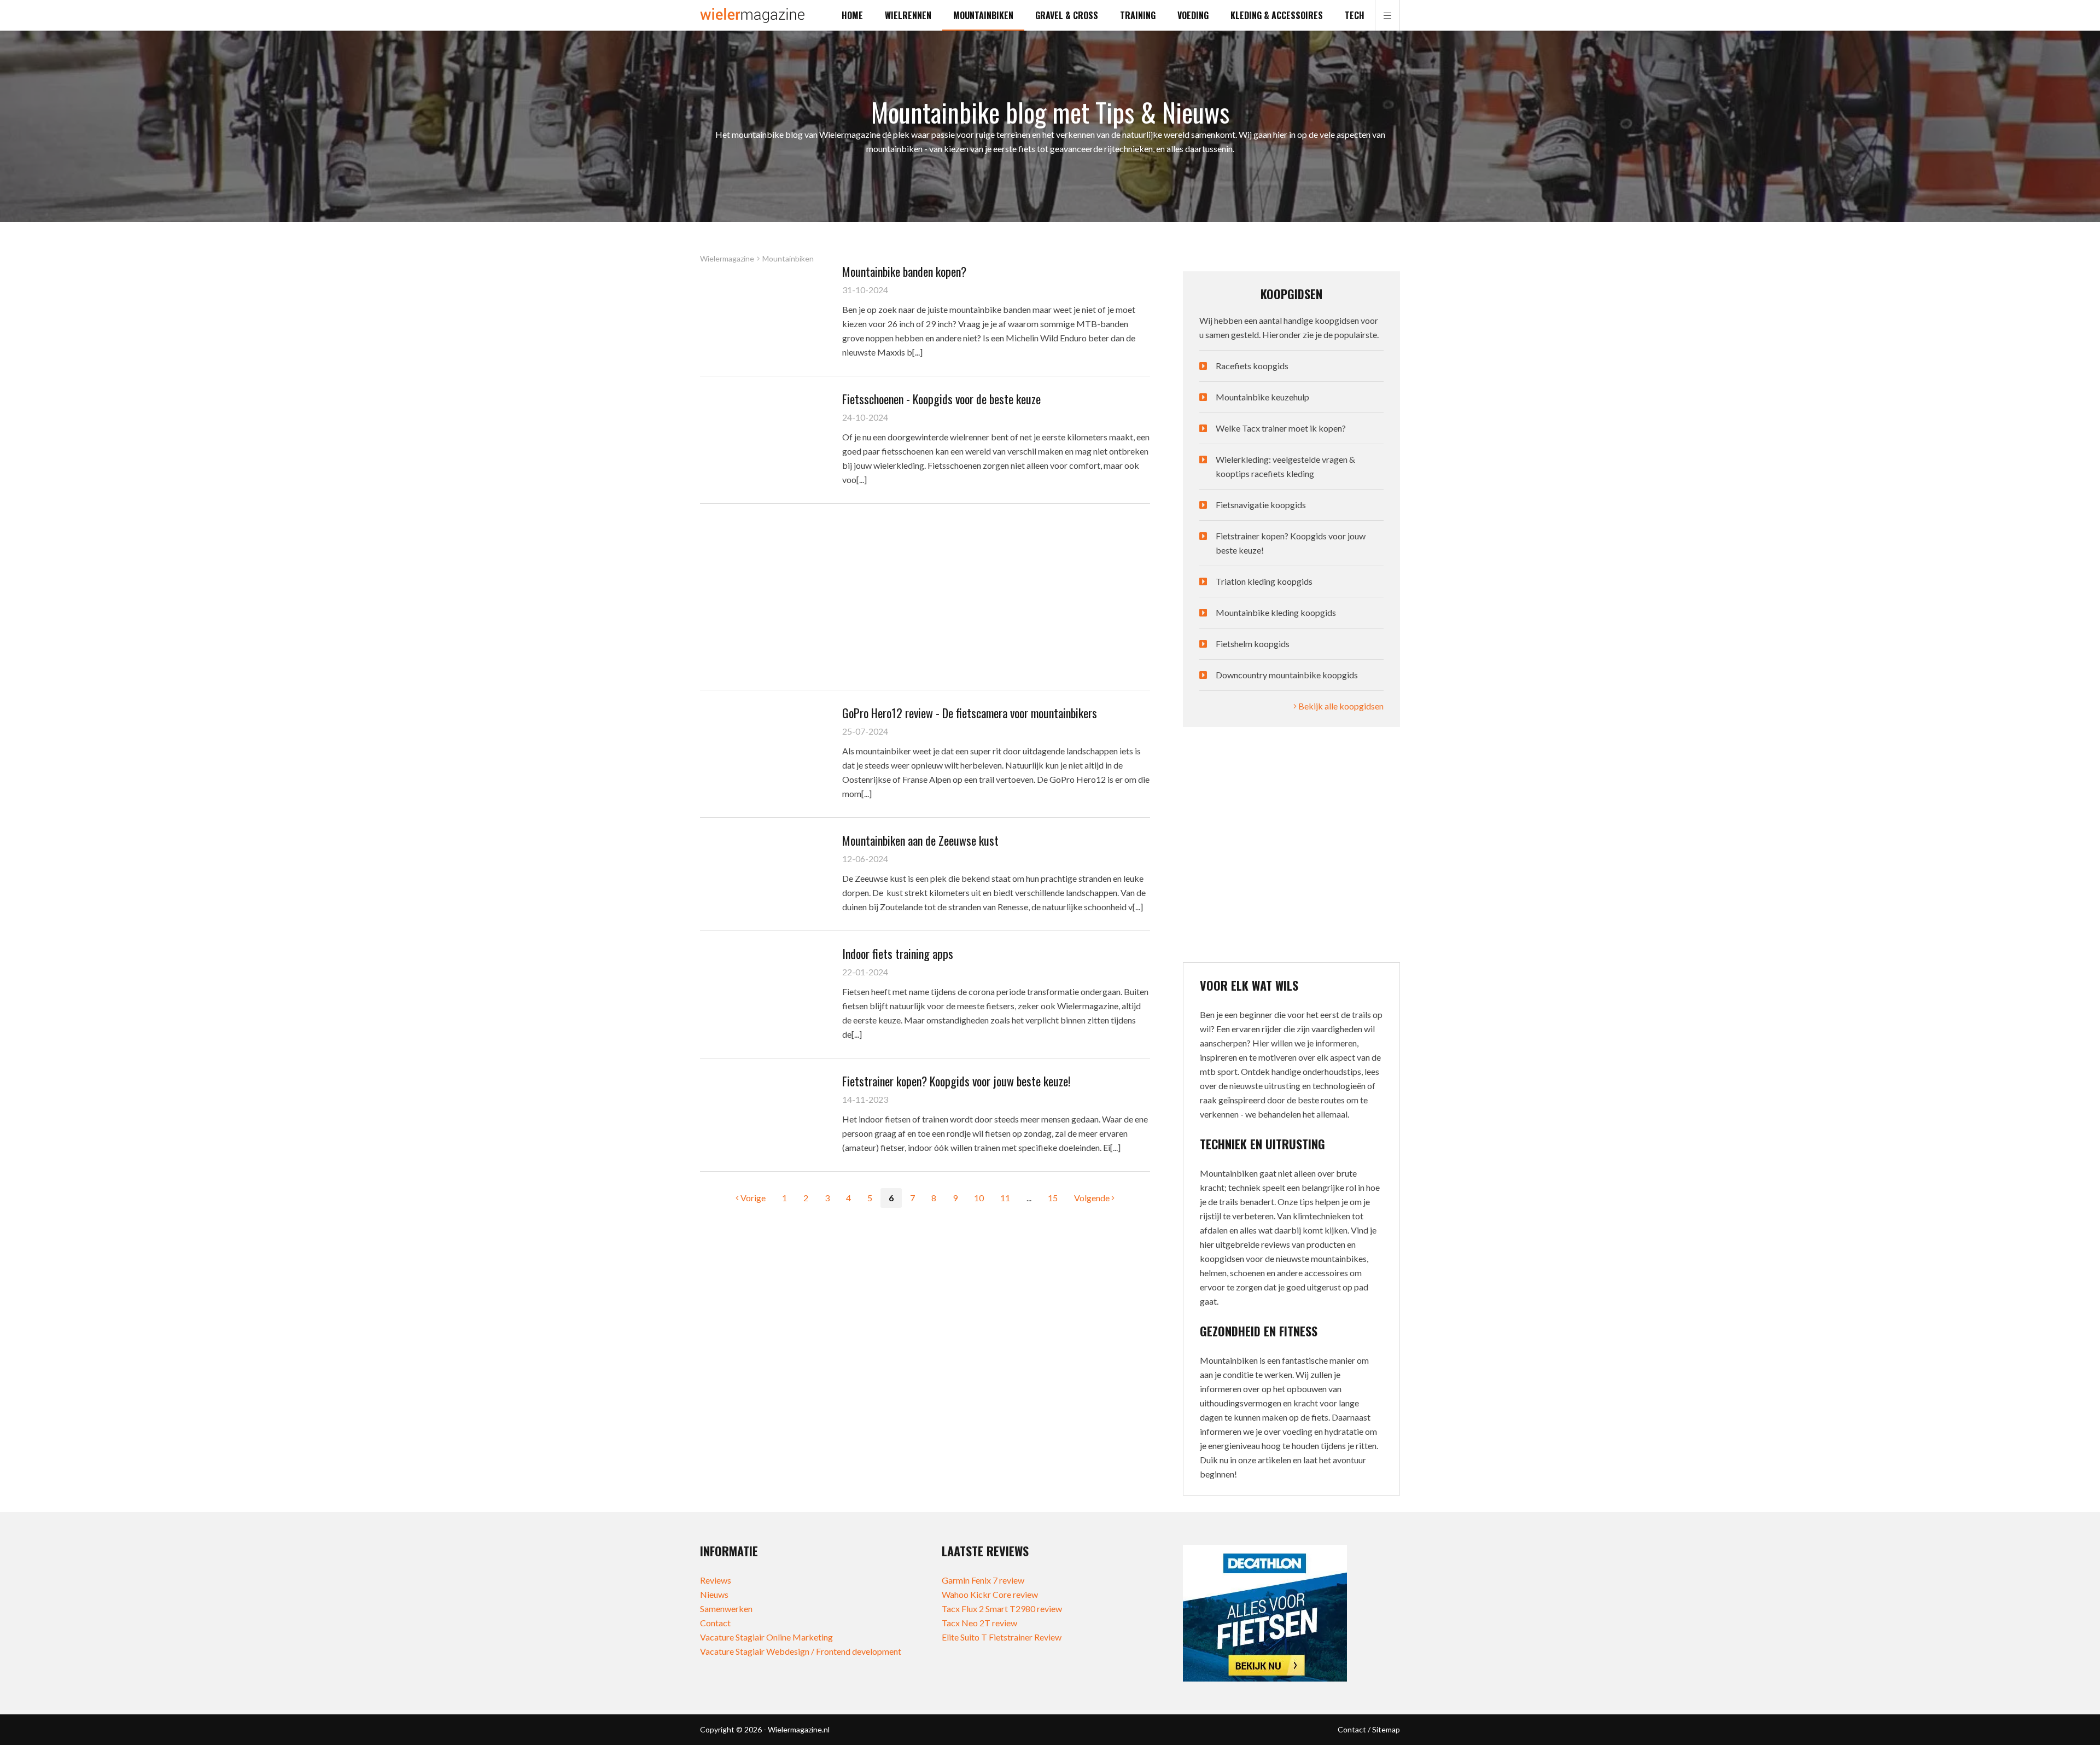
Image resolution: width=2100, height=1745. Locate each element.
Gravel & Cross (1067, 15)
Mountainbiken (983, 15)
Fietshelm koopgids (1253, 644)
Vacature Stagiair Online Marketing (766, 1637)
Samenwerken (726, 1609)
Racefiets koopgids (1252, 366)
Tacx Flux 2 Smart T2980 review (1002, 1609)
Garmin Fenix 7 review (983, 1580)
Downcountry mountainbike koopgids (1287, 675)
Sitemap (1386, 1729)
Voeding (1193, 15)
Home (852, 15)
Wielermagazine (727, 259)
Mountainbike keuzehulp (1262, 397)
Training (1138, 15)
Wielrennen (908, 15)
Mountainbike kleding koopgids (1276, 612)
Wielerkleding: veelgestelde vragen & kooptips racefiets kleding (1285, 466)
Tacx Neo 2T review (979, 1623)
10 (979, 1198)
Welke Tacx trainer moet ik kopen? (1281, 428)
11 (1005, 1198)
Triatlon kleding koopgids (1264, 581)
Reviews (716, 1580)
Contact (715, 1623)
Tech (1355, 15)
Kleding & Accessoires (1277, 15)
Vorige (752, 1198)
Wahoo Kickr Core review (990, 1594)
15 (1053, 1198)
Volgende (1093, 1198)
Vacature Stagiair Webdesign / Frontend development (801, 1651)
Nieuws (714, 1594)
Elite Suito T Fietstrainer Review (1002, 1637)
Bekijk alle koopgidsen (1340, 706)
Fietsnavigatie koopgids (1261, 505)
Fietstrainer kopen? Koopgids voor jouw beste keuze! (1291, 543)
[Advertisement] (925, 597)
